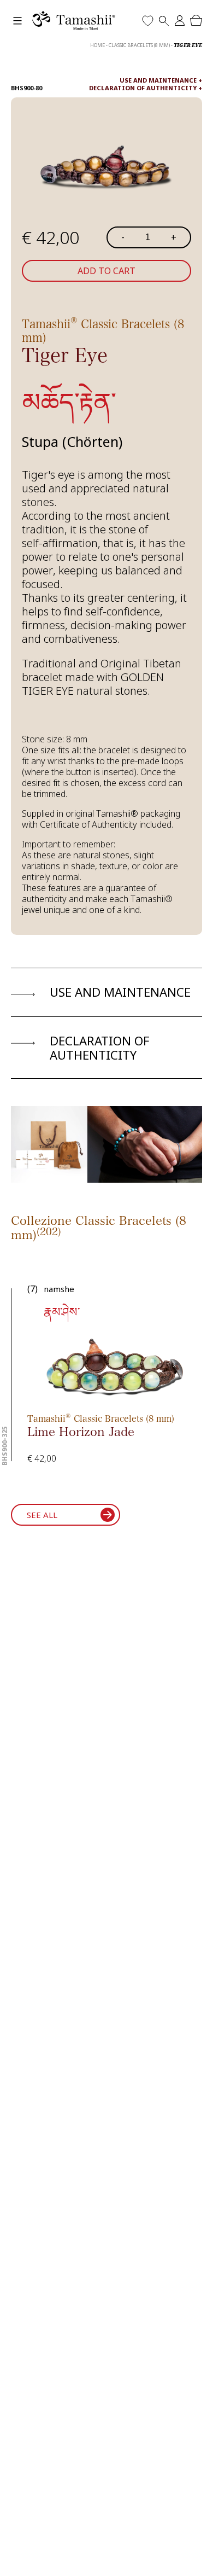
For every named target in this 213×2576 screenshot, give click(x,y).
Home (97, 45)
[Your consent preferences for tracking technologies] (194, 2557)
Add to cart (106, 271)
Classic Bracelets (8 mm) (139, 45)
